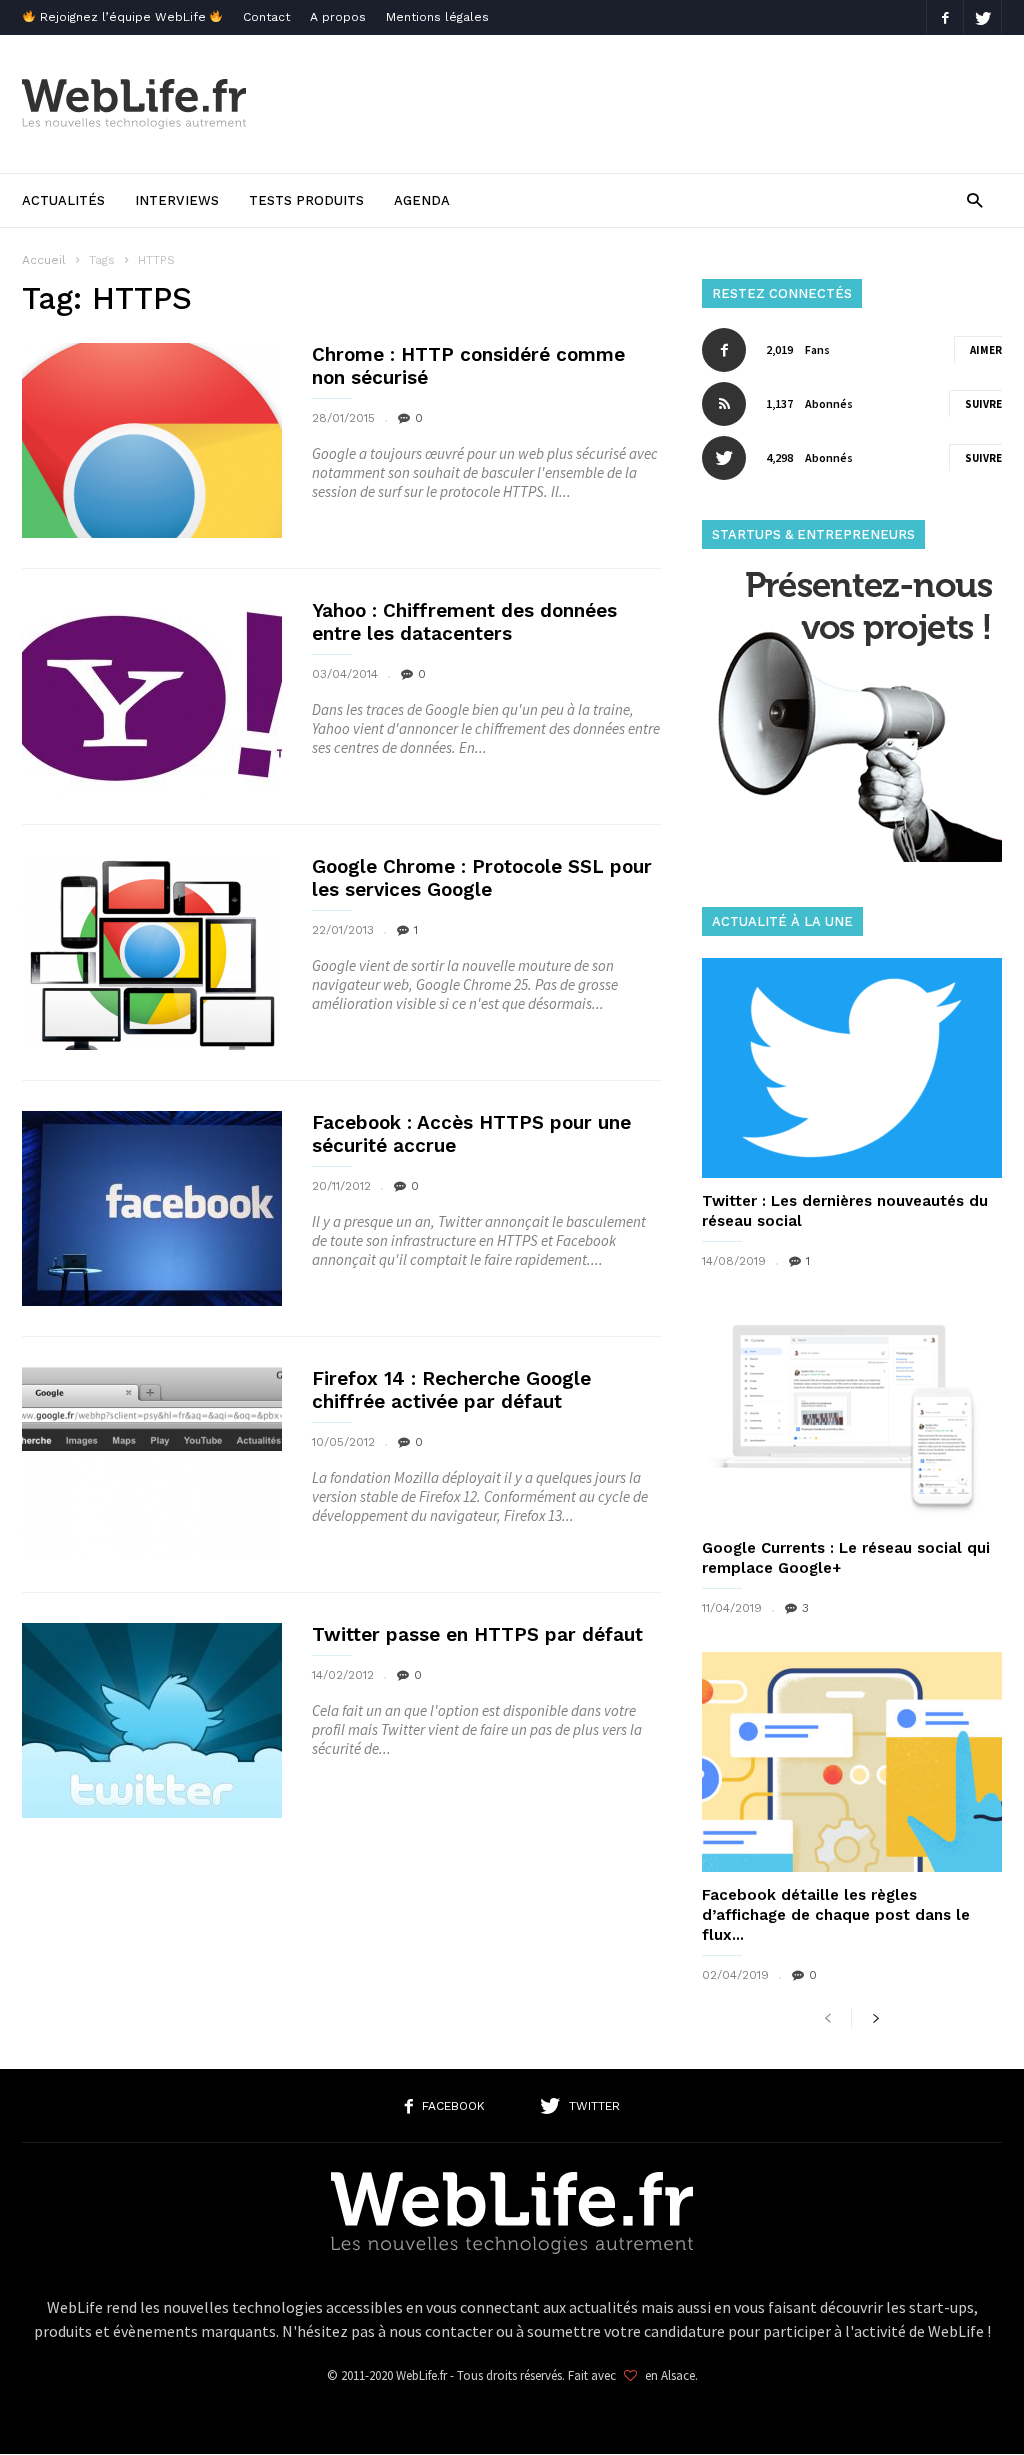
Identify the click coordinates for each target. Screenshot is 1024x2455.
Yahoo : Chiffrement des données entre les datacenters (464, 622)
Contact (266, 17)
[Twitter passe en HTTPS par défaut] (152, 1720)
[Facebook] (945, 17)
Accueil (44, 260)
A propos (338, 17)
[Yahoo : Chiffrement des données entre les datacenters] (152, 696)
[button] (974, 199)
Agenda (422, 200)
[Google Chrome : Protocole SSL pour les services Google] (152, 952)
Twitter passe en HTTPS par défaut (477, 1634)
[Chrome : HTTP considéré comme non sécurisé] (152, 440)
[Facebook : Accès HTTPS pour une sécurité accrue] (152, 1208)
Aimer (986, 350)
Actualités (63, 200)
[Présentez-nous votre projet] (852, 856)
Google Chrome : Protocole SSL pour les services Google (482, 878)
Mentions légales (437, 17)
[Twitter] (983, 17)
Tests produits (306, 200)
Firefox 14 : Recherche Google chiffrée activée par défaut (451, 1390)
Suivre (983, 404)
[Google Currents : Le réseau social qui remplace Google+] (852, 1415)
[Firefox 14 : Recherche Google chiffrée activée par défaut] (152, 1464)
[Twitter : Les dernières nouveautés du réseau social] (852, 1068)
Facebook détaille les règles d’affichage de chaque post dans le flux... (836, 1915)
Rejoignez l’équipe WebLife (123, 17)
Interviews (177, 200)
